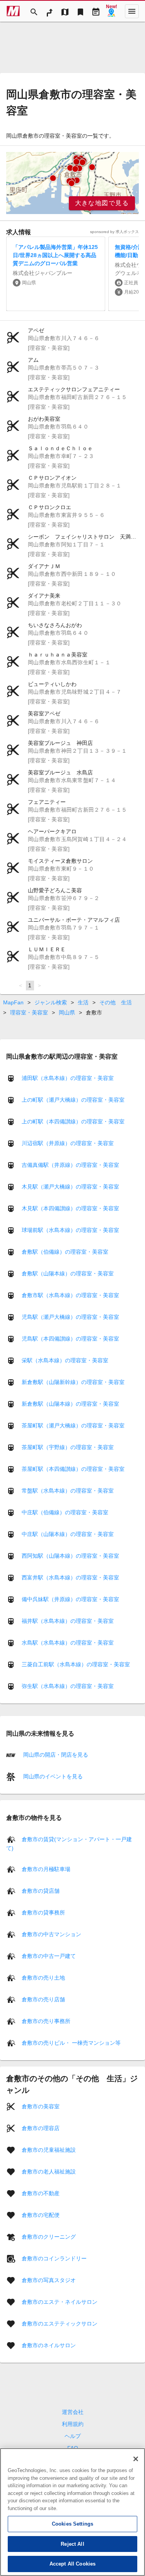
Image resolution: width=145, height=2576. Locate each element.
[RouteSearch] (49, 11)
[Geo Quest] (111, 11)
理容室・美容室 (29, 1012)
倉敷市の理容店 (41, 2128)
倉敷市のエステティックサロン (60, 2323)
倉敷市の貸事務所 (43, 1912)
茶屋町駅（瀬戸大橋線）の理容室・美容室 (73, 1425)
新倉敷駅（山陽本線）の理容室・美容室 (70, 1404)
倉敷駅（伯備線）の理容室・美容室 (65, 1252)
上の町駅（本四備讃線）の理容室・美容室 (73, 1121)
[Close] (136, 2459)
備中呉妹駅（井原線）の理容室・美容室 (70, 1599)
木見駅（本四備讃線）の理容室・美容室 (70, 1208)
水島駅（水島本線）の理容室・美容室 (68, 1643)
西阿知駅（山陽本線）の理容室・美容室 (70, 1556)
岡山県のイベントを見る (52, 1776)
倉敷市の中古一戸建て (49, 1956)
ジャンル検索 (51, 1002)
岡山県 (67, 1012)
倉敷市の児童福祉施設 (49, 2149)
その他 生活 (116, 1002)
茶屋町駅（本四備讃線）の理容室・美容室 (73, 1469)
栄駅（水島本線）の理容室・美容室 (65, 1360)
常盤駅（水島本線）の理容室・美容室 (68, 1491)
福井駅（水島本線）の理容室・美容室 (68, 1621)
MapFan (13, 1002)
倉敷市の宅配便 (41, 2215)
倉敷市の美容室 (41, 2106)
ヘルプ (73, 2436)
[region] (72, 183)
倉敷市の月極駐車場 (46, 1869)
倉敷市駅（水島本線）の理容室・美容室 (70, 1295)
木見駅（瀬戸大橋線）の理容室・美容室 (70, 1187)
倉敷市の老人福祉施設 (49, 2171)
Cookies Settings (72, 2524)
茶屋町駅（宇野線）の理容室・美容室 (68, 1447)
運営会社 (73, 2412)
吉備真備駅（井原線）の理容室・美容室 (70, 1165)
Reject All (72, 2544)
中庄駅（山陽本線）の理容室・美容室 (68, 1534)
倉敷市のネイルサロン (49, 2345)
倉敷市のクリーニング (49, 2236)
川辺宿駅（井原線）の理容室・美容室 (68, 1143)
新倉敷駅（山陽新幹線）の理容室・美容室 (73, 1382)
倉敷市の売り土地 (43, 1977)
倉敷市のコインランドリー (54, 2258)
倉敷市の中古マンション (51, 1934)
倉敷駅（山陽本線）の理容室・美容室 (68, 1273)
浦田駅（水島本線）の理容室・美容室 (68, 1078)
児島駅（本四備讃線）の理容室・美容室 (70, 1339)
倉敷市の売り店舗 (43, 1999)
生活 (83, 1002)
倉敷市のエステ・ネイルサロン (60, 2301)
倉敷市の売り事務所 (46, 2021)
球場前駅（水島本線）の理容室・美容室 (70, 1230)
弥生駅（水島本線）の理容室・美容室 (68, 1686)
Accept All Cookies (72, 2564)
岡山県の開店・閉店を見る (55, 1755)
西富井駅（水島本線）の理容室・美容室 (70, 1577)
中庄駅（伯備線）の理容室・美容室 (65, 1512)
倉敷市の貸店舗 (41, 1890)
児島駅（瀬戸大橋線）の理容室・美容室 (70, 1317)
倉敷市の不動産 (41, 2193)
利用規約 (73, 2424)
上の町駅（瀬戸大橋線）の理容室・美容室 (73, 1100)
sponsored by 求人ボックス (114, 232)
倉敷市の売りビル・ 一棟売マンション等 (71, 2042)
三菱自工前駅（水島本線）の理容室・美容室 (76, 1664)
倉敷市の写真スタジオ (49, 2280)
